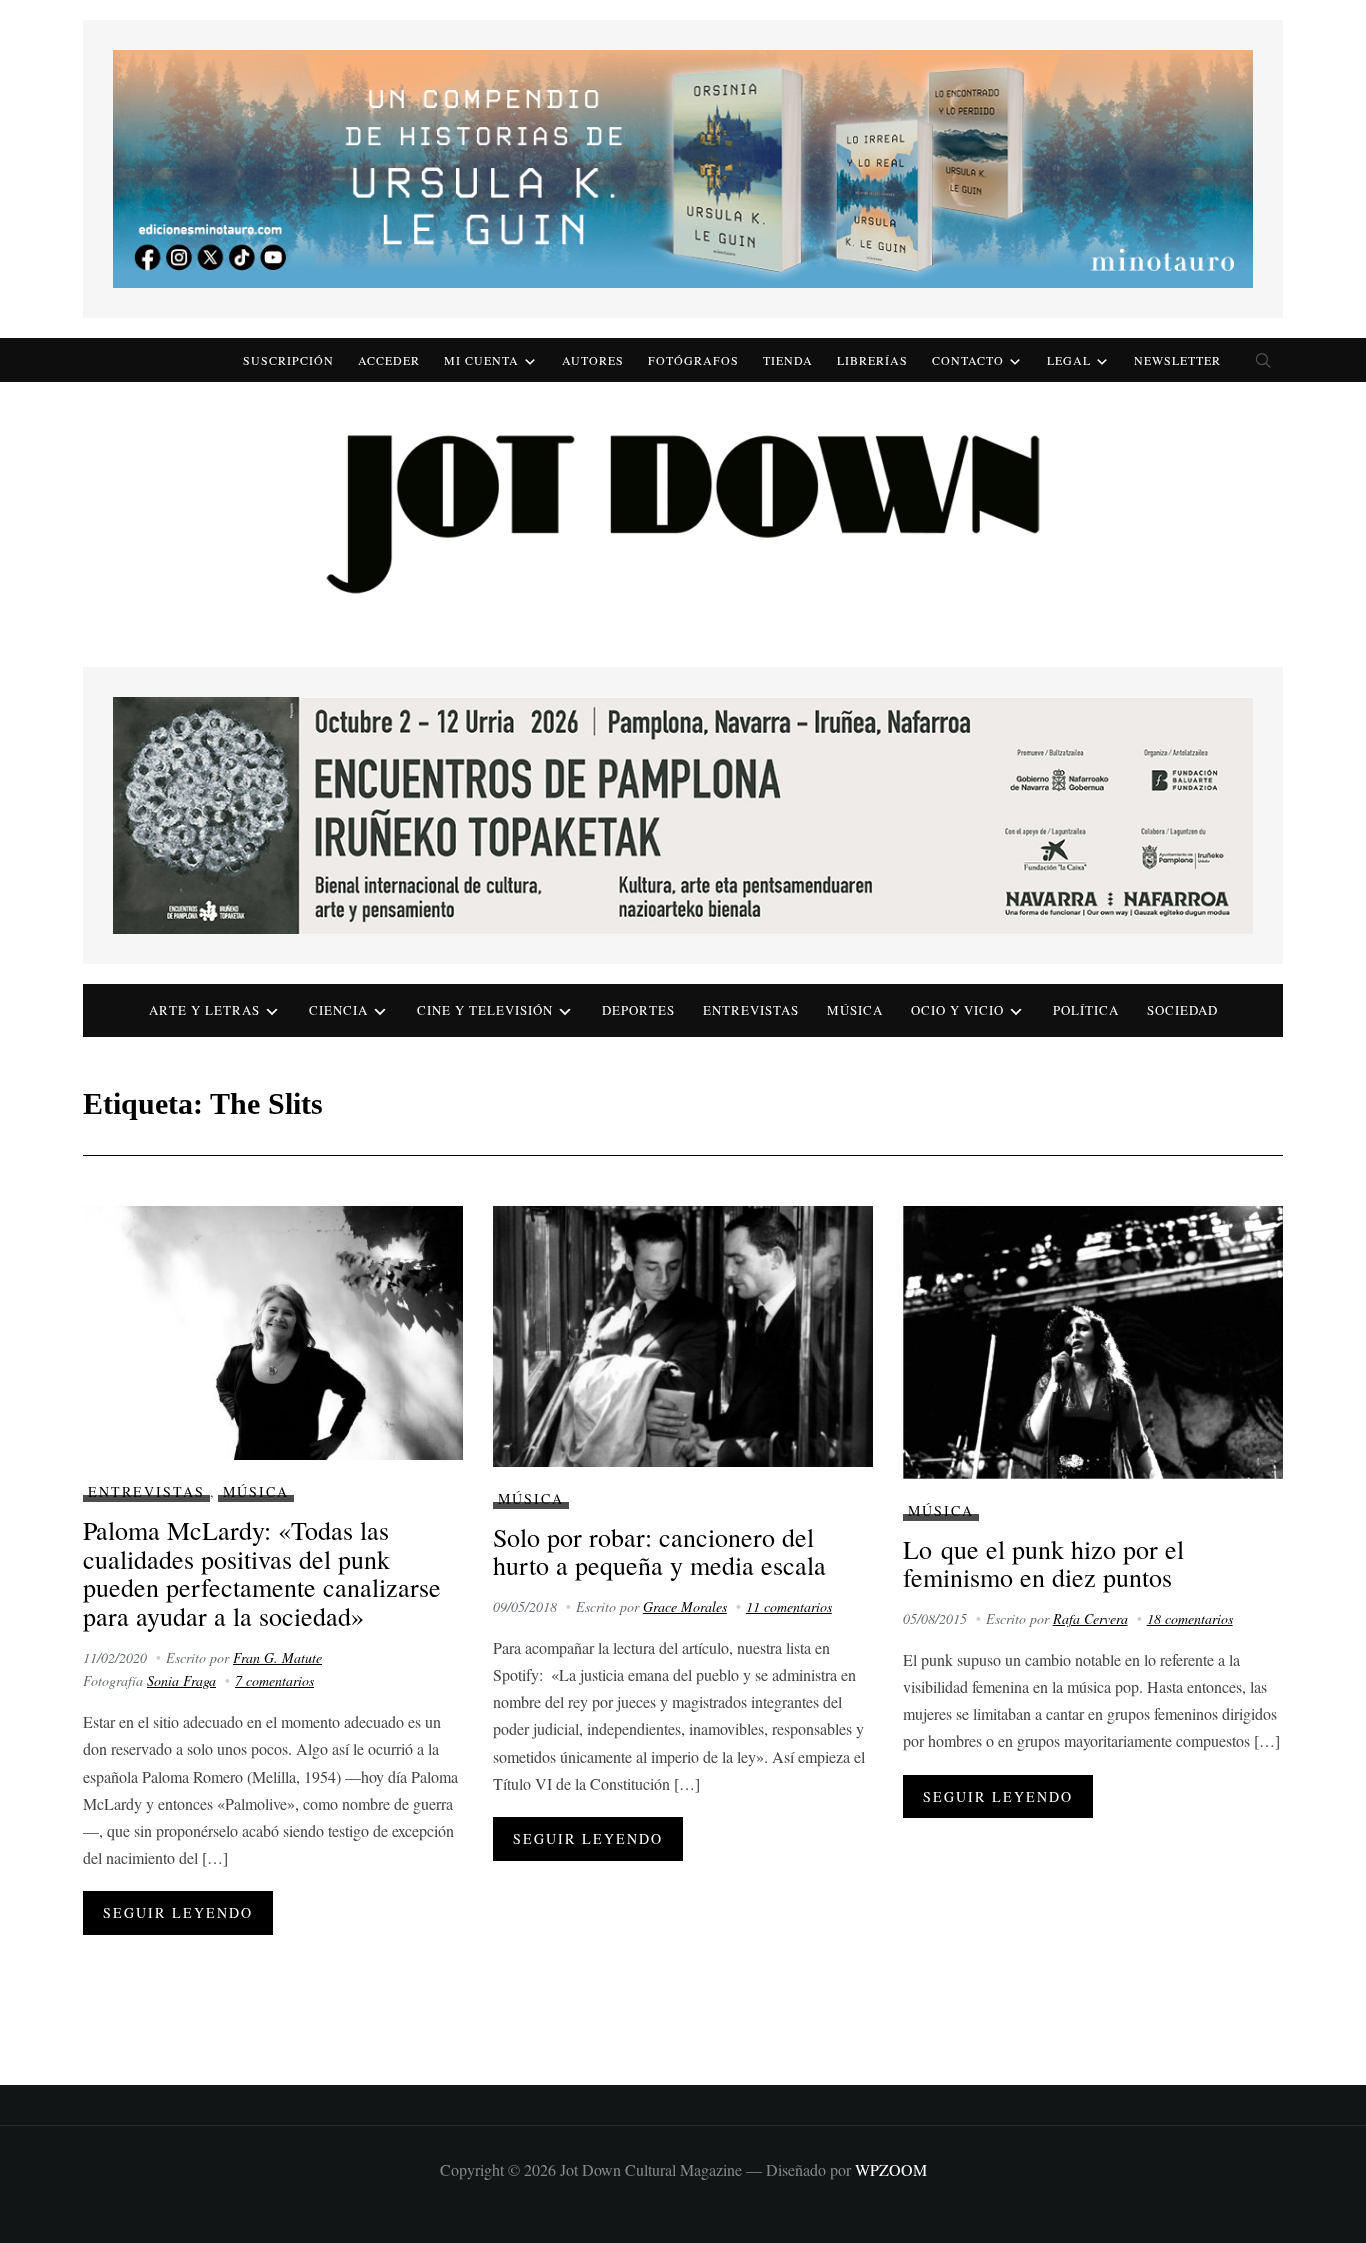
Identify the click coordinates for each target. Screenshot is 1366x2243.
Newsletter (1177, 360)
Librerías (872, 360)
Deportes (638, 1010)
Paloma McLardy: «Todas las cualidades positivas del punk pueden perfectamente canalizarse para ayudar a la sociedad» (262, 1573)
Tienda (788, 360)
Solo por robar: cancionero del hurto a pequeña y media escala (659, 1551)
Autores (593, 360)
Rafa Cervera (1090, 1618)
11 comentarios (789, 1606)
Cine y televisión (485, 1010)
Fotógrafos (693, 360)
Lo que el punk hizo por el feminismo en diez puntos (1043, 1563)
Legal (1069, 360)
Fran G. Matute (277, 1657)
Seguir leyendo (178, 1912)
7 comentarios (274, 1680)
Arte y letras (204, 1010)
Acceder (389, 360)
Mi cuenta (481, 360)
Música (855, 1010)
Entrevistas (751, 1010)
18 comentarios (1190, 1618)
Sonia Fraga (181, 1680)
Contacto (968, 360)
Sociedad (1182, 1010)
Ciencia (338, 1010)
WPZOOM (891, 2169)
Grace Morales (685, 1606)
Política (1086, 1010)
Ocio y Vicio (957, 1010)
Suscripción (288, 360)
